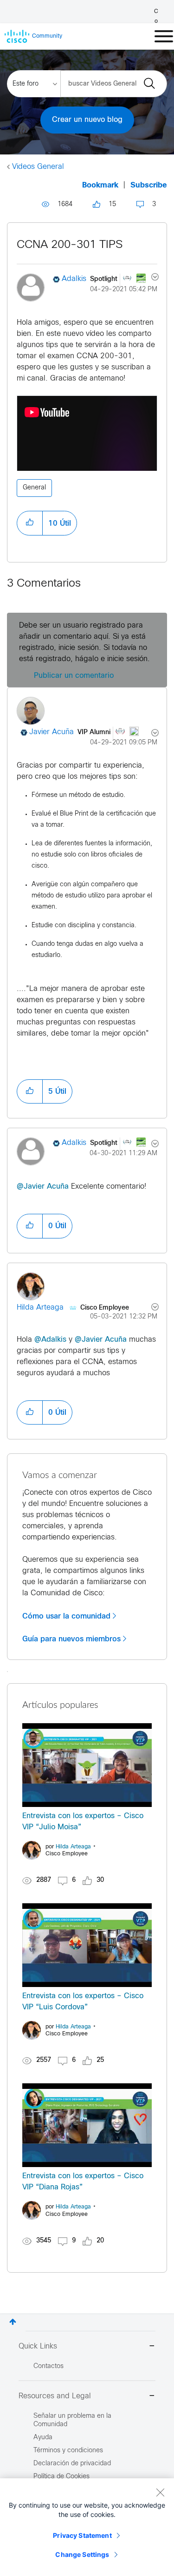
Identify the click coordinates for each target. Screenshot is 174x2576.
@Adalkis (50, 1340)
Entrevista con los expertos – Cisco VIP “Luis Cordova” (83, 2002)
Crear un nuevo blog (87, 120)
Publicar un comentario (74, 676)
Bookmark (100, 185)
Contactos (48, 2366)
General (34, 488)
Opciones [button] (150, 278)
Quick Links (38, 2346)
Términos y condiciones (68, 2451)
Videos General (38, 167)
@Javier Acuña (43, 1187)
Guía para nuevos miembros (71, 1639)
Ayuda (43, 2438)
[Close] (160, 2492)
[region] (87, 2527)
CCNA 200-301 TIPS (70, 245)
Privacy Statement (82, 2535)
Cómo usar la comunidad (66, 1616)
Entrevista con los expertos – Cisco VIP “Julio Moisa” (83, 1822)
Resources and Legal (55, 2396)
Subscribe (149, 185)
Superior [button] (13, 2322)
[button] (30, 523)
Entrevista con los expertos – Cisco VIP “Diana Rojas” (83, 2182)
